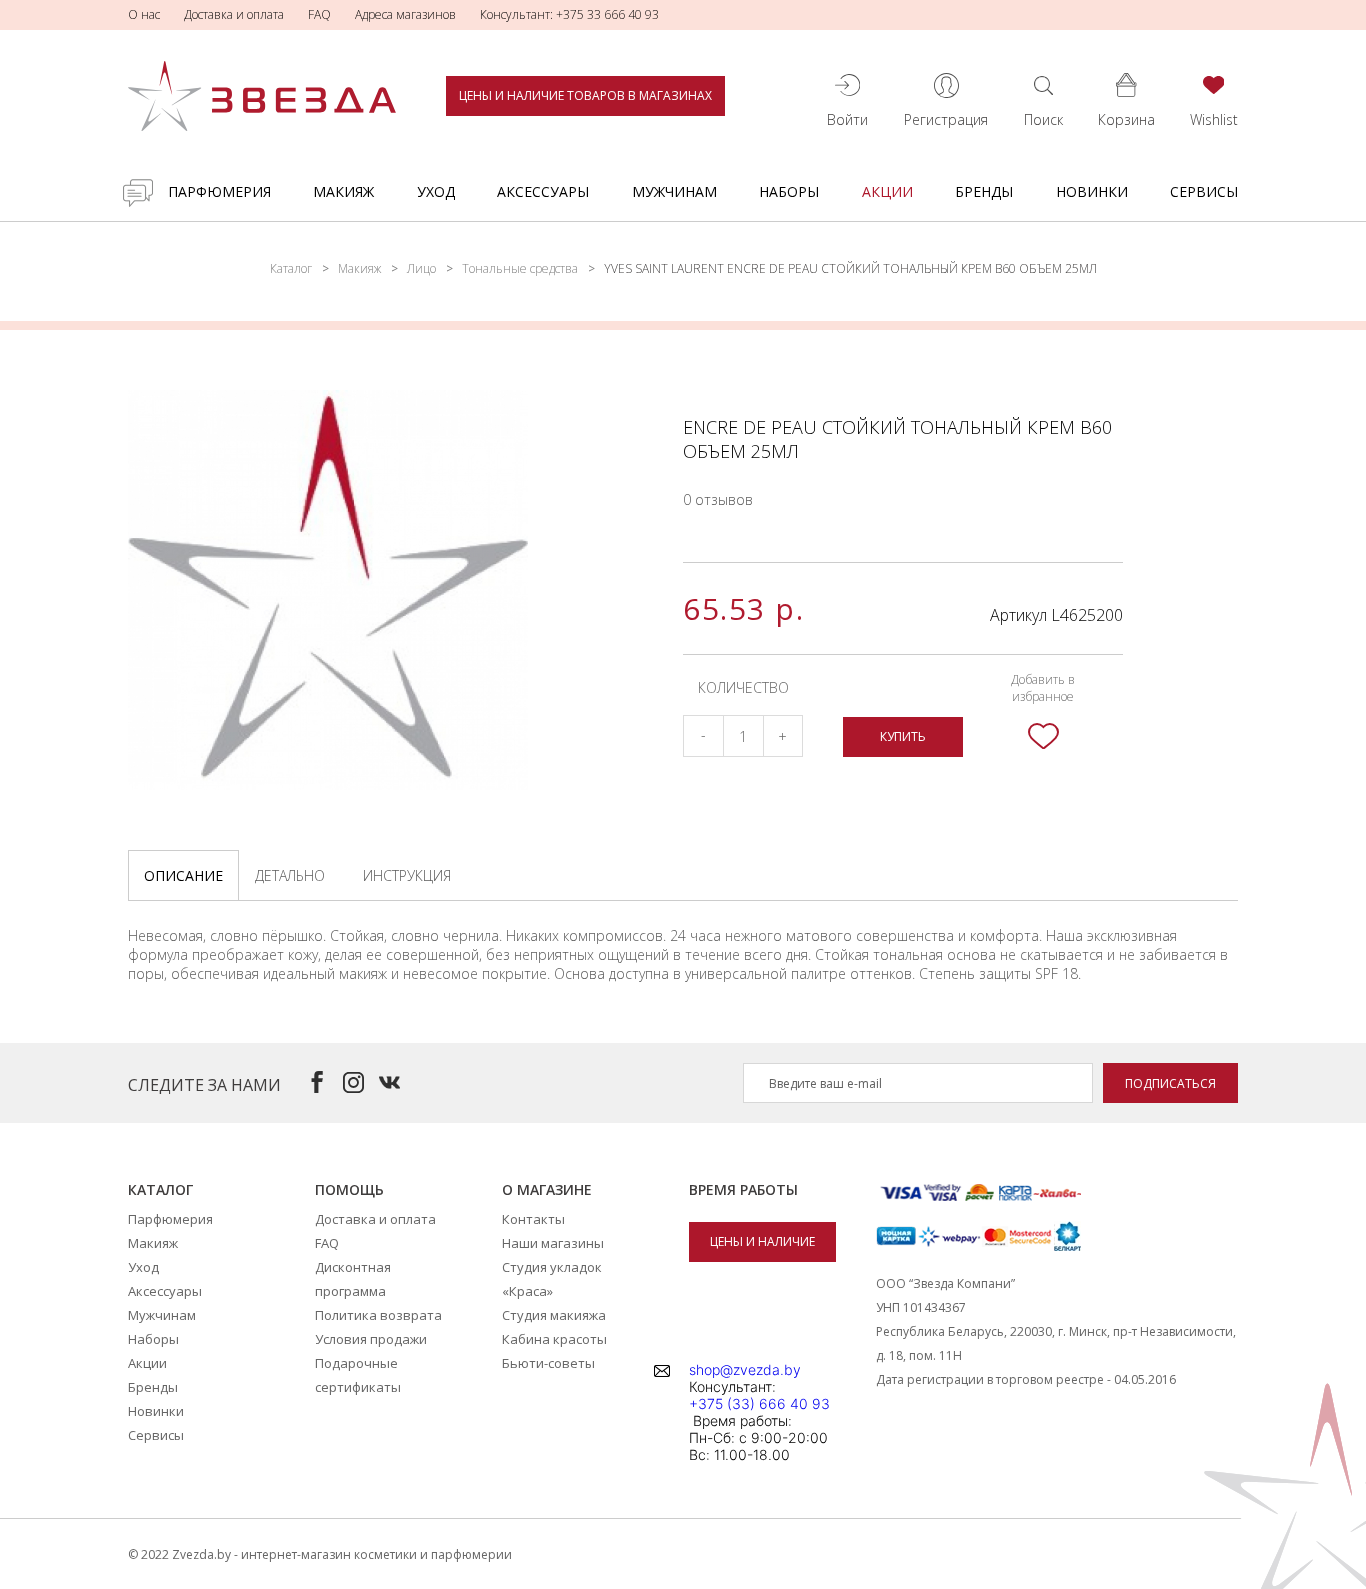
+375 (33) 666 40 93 (759, 1403)
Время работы (743, 1189)
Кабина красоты (554, 1339)
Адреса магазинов (405, 14)
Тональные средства (520, 268)
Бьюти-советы (548, 1363)
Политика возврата (378, 1315)
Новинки (1092, 191)
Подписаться (1170, 1083)
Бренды (984, 191)
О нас (144, 14)
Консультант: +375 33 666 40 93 (569, 14)
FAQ (319, 14)
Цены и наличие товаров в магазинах (585, 95)
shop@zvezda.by (745, 1369)
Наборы (789, 191)
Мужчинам (674, 191)
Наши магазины (553, 1243)
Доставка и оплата (234, 14)
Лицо (421, 268)
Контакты (533, 1219)
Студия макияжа (554, 1315)
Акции (887, 191)
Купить (903, 736)
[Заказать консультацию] (138, 193)
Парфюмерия (219, 191)
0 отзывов (718, 499)
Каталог (291, 268)
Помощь (349, 1189)
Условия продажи (371, 1339)
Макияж (343, 191)
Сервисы (1204, 191)
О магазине (547, 1189)
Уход (436, 191)
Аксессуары (543, 191)
